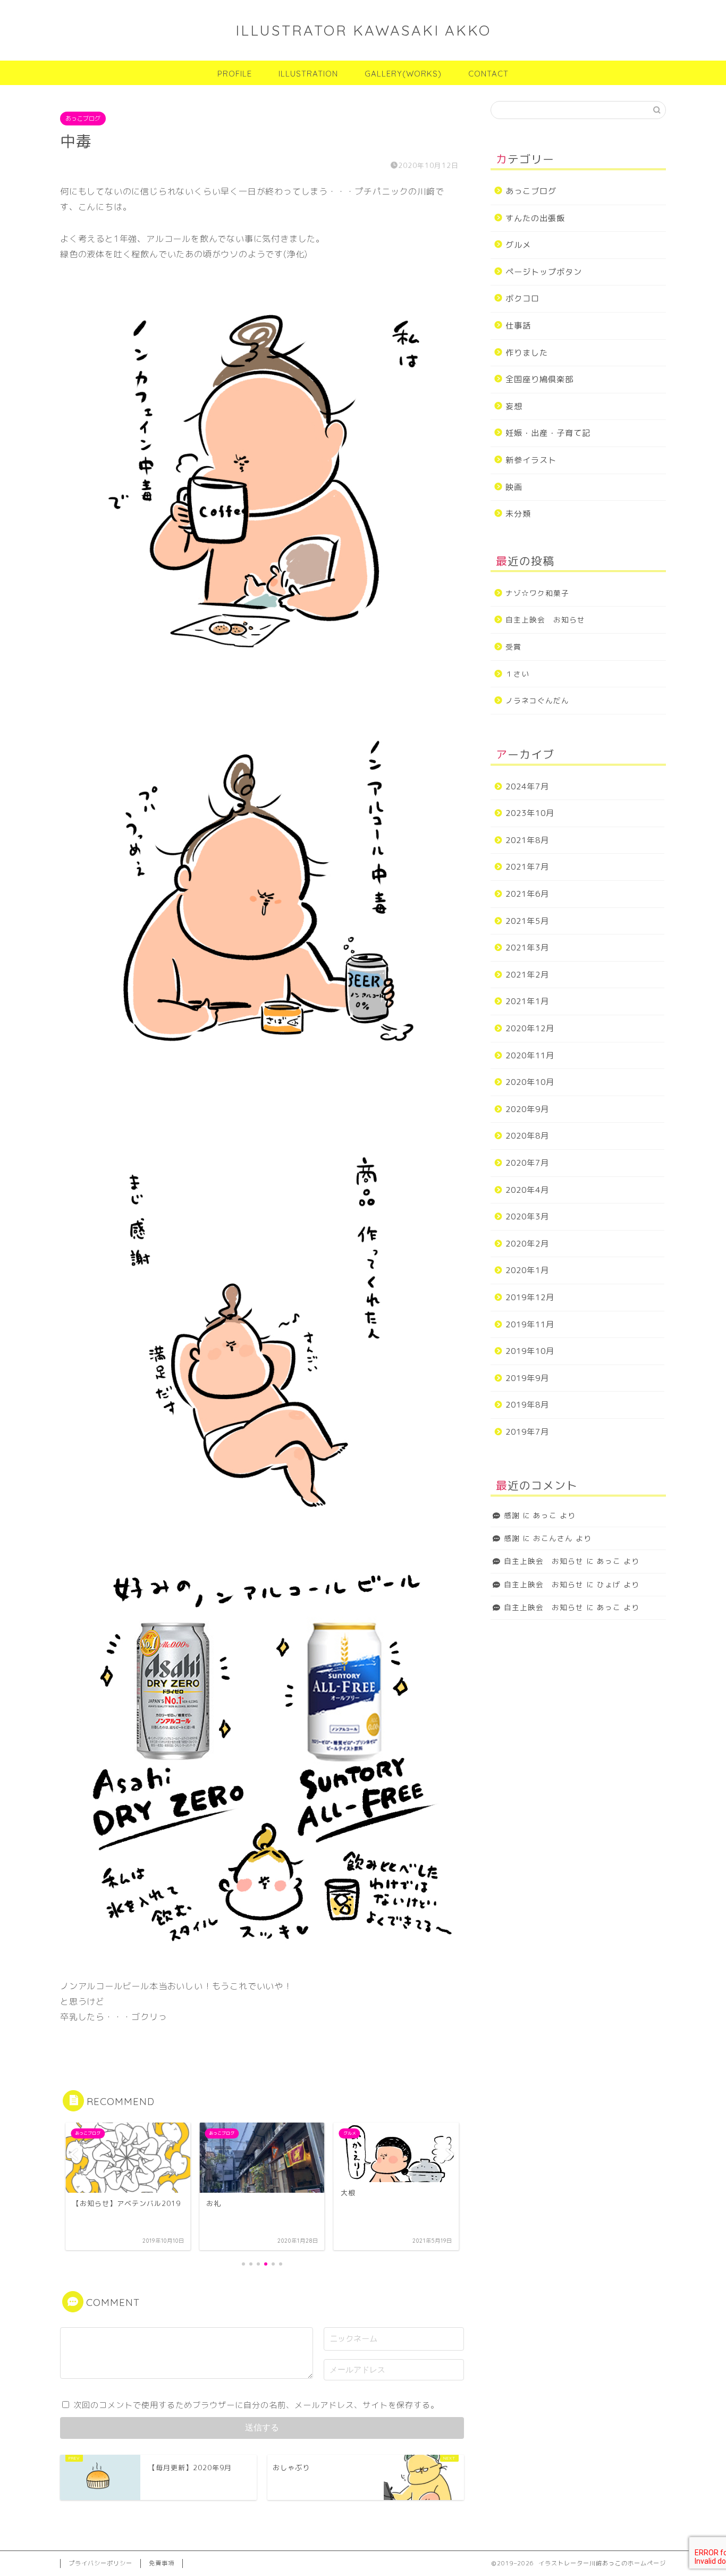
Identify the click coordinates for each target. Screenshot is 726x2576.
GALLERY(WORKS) (403, 74)
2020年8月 (527, 1136)
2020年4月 (527, 1190)
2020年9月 (527, 1109)
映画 (514, 487)
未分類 (518, 514)
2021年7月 (527, 867)
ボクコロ (522, 298)
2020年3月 (527, 1217)
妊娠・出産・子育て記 (548, 433)
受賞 (513, 647)
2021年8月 (527, 840)
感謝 (512, 1515)
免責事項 (162, 2563)
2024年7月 (527, 786)
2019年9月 (527, 1378)
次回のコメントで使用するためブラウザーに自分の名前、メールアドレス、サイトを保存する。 (256, 2405)
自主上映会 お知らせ (545, 620)
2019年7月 (527, 1432)
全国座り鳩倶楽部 (539, 379)
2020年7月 (527, 1163)
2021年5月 (527, 921)
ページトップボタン (544, 272)
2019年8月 (527, 1405)
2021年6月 (527, 894)
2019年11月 (530, 1324)
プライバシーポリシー (100, 2563)
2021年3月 (527, 948)
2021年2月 (527, 975)
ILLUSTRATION (308, 74)
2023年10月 (530, 813)
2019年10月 (530, 1351)
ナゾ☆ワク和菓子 (537, 593)
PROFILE (235, 74)
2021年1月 (527, 1001)
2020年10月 (530, 1082)
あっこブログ (83, 119)
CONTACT (488, 74)
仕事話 (518, 326)
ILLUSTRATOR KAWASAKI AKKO (363, 30)
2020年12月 (530, 1028)
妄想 (514, 406)
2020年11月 (530, 1055)
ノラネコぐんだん (537, 700)
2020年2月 (527, 1244)
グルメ (518, 245)
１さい (517, 674)
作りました (527, 353)
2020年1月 (527, 1270)
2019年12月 (530, 1297)
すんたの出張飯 (535, 218)
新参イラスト (531, 460)
